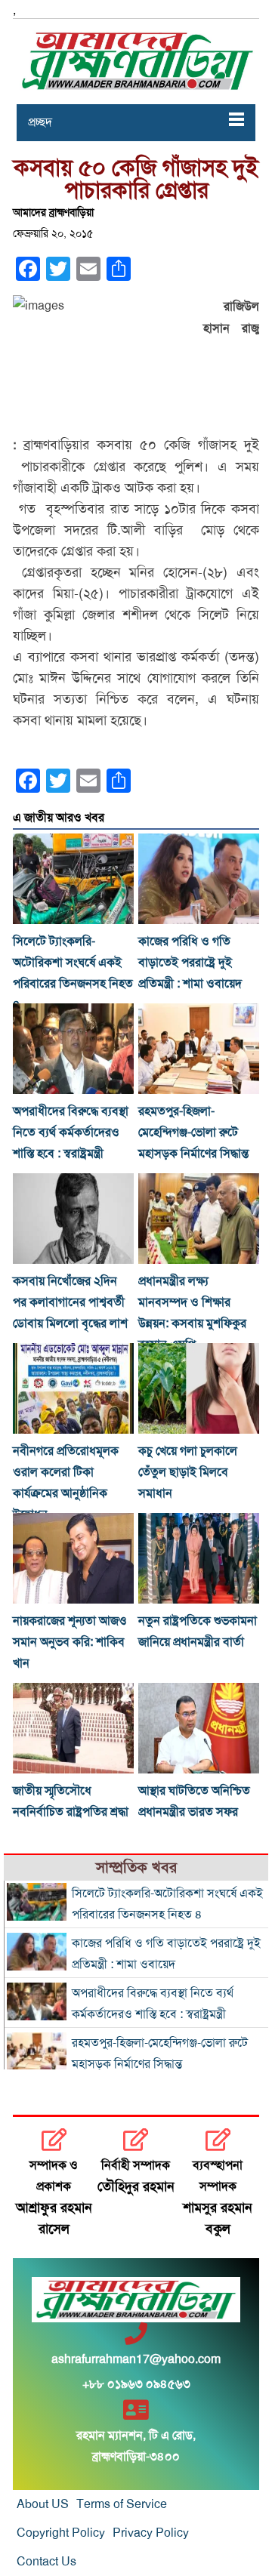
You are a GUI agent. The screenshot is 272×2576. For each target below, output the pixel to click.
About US (43, 2504)
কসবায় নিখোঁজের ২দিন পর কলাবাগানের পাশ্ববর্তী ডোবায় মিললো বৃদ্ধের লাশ (70, 1302)
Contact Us (46, 2562)
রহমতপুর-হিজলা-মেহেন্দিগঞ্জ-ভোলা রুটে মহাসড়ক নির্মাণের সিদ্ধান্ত (193, 1132)
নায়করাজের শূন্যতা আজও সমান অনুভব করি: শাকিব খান (70, 1642)
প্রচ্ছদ (40, 122)
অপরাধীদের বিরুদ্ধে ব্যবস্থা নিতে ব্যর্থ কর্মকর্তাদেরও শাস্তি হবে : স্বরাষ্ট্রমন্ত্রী (71, 1132)
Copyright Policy (61, 2533)
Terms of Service (122, 2504)
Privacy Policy (151, 2533)
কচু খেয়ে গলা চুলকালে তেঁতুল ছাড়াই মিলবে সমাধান (188, 1472)
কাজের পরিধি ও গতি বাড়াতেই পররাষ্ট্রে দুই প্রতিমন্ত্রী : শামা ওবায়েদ (190, 963)
